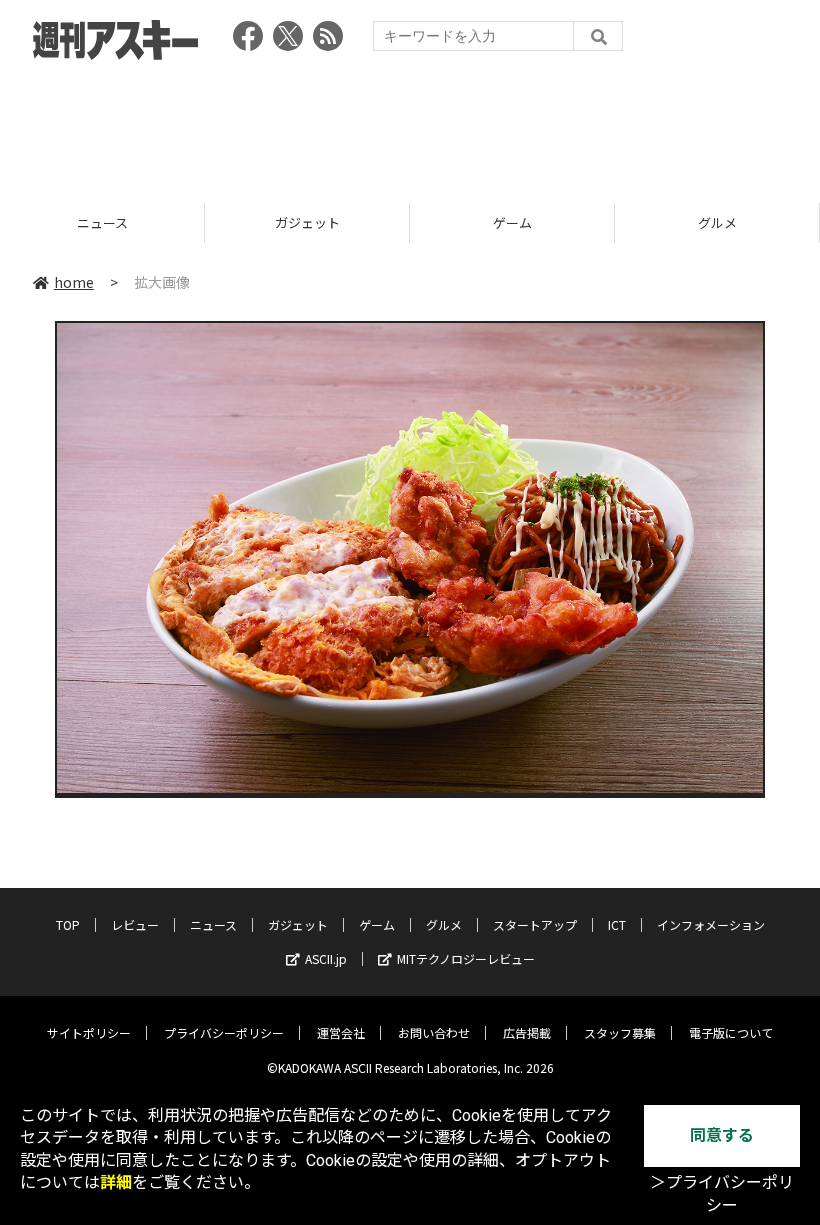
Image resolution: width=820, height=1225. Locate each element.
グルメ (515, 222)
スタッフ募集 (620, 1032)
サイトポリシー (89, 1032)
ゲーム (310, 222)
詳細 (116, 1182)
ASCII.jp (326, 958)
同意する (722, 1135)
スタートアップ (535, 924)
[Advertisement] (410, 125)
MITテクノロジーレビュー (466, 958)
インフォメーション (711, 924)
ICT (617, 924)
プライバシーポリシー (224, 1032)
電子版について (731, 1032)
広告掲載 (527, 1032)
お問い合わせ (434, 1032)
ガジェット (105, 222)
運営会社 (341, 1032)
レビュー (135, 924)
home (74, 282)
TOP (68, 924)
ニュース (213, 924)
